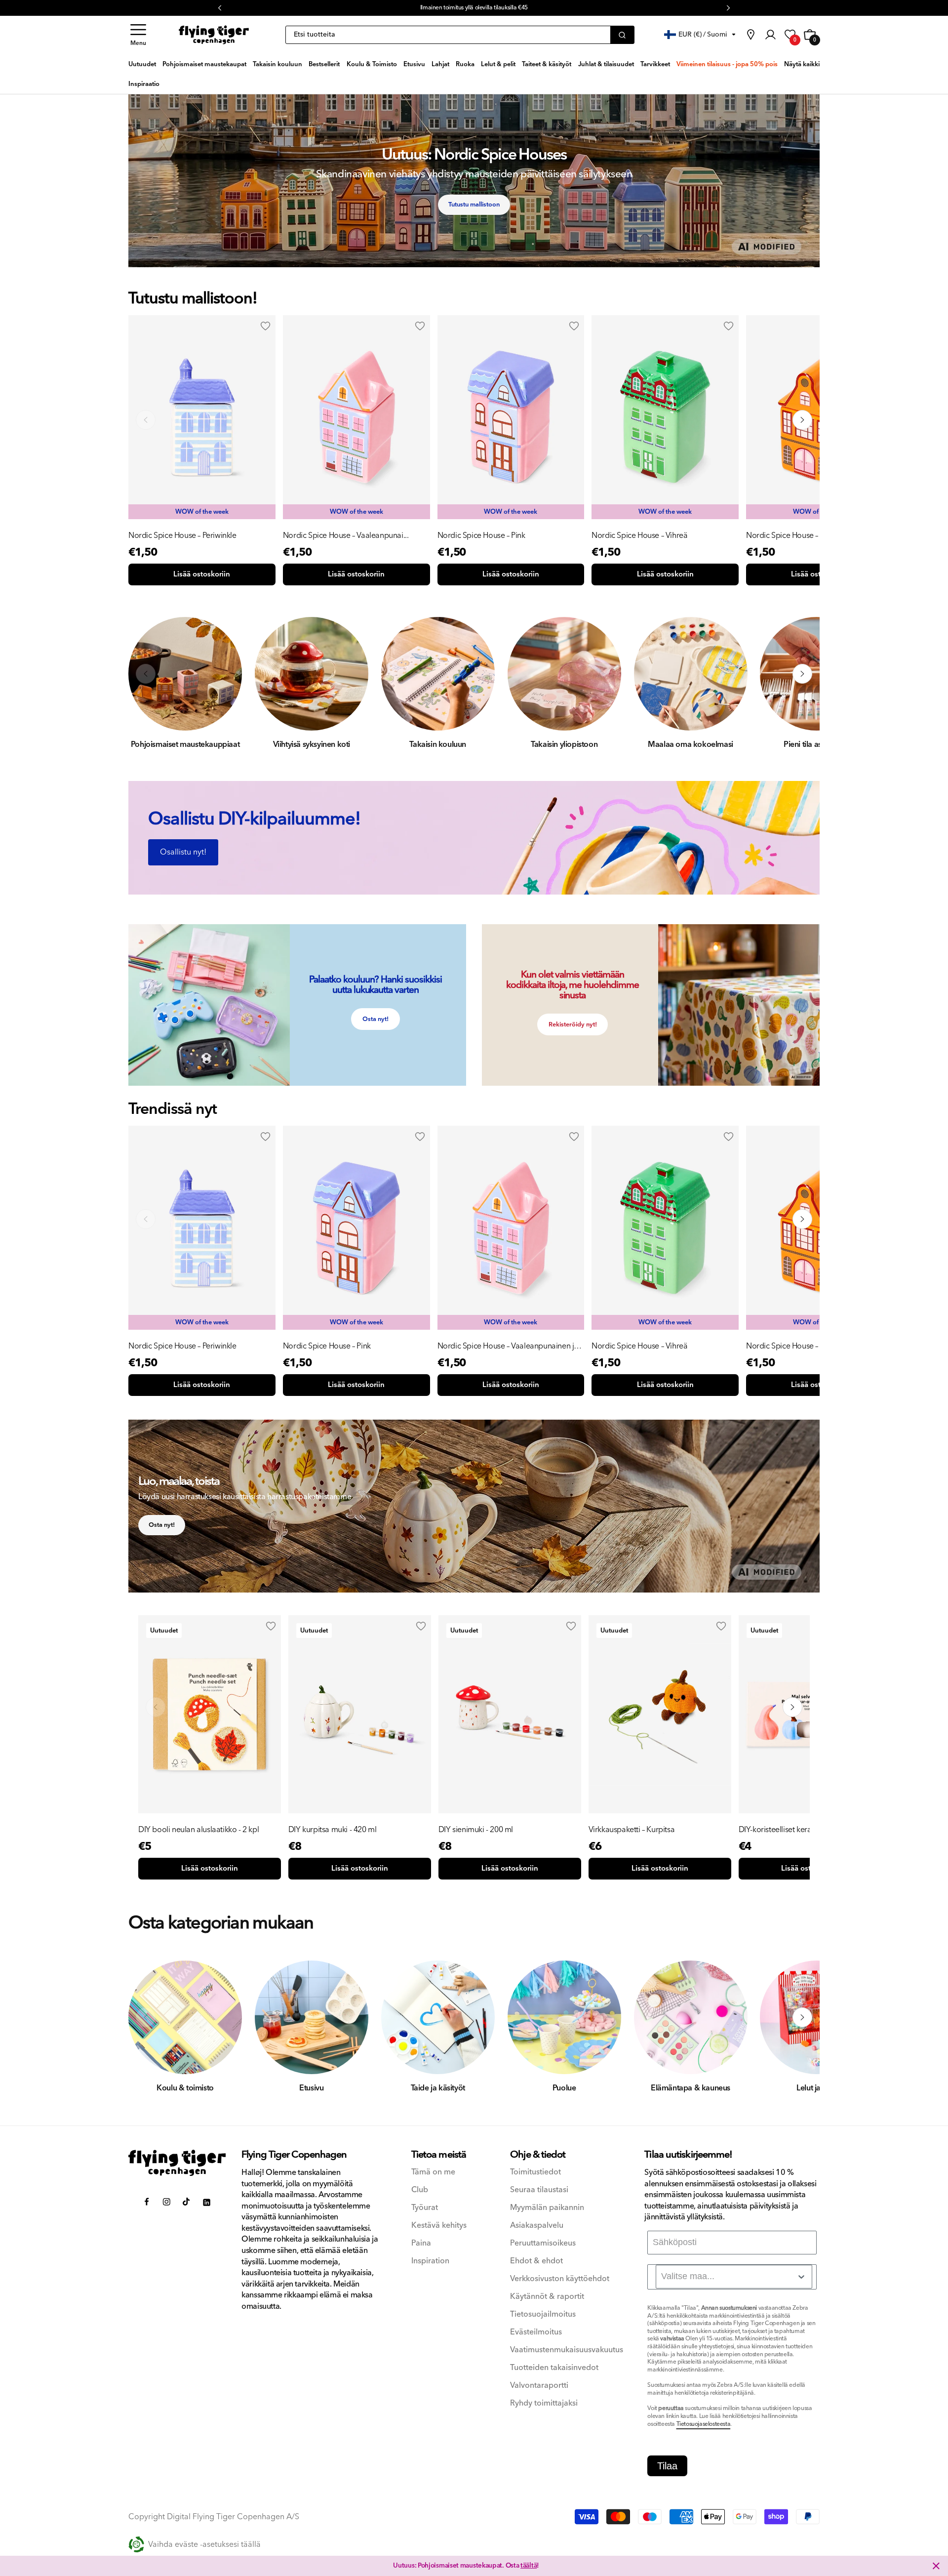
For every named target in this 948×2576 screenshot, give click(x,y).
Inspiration (430, 2261)
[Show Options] (801, 2277)
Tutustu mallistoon (474, 204)
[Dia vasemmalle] (146, 420)
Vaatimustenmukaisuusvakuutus (567, 2350)
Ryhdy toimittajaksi (544, 2403)
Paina (421, 2243)
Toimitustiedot (535, 2172)
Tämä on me (433, 2172)
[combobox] (734, 2277)
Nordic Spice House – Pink (481, 535)
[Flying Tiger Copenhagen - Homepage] (214, 35)
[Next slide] (802, 1219)
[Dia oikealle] (802, 420)
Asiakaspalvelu (537, 2226)
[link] (750, 35)
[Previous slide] (146, 1219)
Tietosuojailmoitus (543, 2314)
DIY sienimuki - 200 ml (476, 1830)
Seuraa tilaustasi (539, 2190)
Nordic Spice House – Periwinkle (182, 535)
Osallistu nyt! (183, 852)
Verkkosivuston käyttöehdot (560, 2279)
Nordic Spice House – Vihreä (639, 535)
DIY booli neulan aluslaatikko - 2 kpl (198, 1830)
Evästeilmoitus (536, 2332)
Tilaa (667, 2466)
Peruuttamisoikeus (543, 2243)
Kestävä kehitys (439, 2226)
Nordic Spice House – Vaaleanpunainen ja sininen (508, 1346)
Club (420, 2190)
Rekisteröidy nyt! (573, 1024)
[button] (138, 35)
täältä (529, 2566)
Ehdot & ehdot (536, 2261)
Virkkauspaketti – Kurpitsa (632, 1830)
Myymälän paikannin (547, 2208)
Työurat (425, 2208)
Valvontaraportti (539, 2386)
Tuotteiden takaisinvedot (554, 2368)
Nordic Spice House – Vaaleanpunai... (346, 535)
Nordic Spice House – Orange (796, 535)
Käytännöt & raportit (547, 2297)
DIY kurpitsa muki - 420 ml (333, 1830)
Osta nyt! (375, 1019)
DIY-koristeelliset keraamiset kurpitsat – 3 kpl (807, 1830)
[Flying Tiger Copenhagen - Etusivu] (177, 2163)
